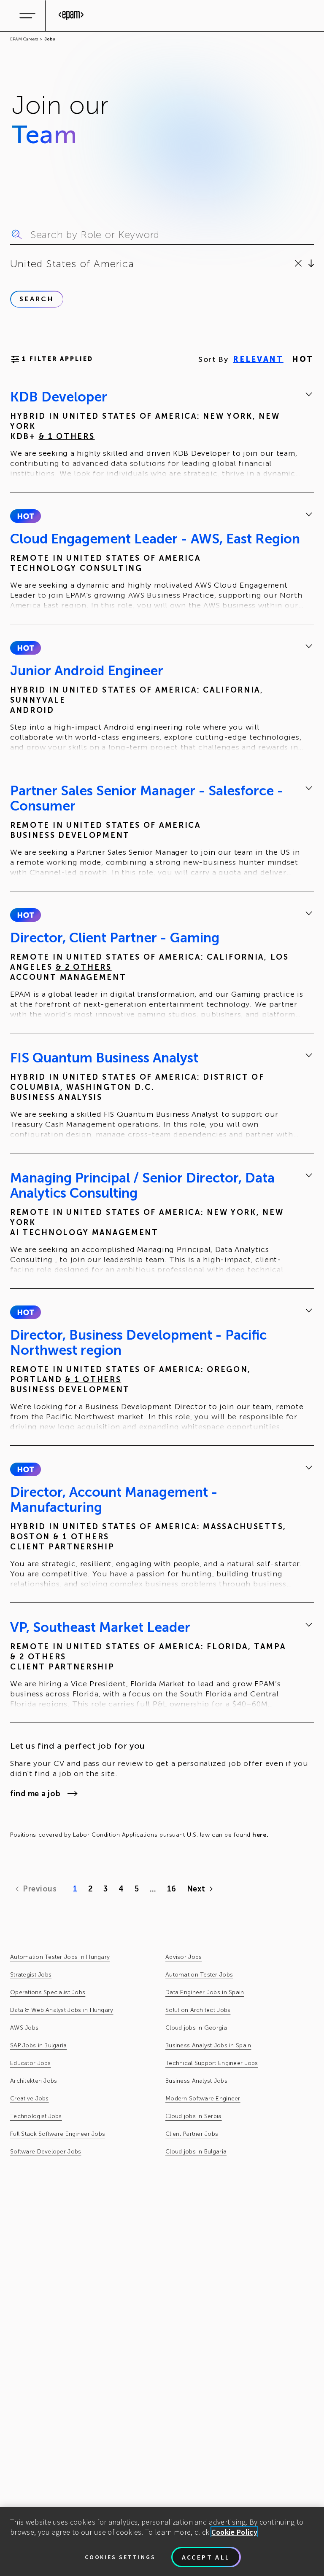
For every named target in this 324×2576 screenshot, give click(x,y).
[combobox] (12, 264)
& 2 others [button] (84, 967)
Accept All (206, 2557)
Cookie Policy (234, 2532)
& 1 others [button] (67, 436)
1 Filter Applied (58, 359)
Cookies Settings (120, 2557)
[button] (26, 516)
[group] (162, 435)
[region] (162, 2541)
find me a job (35, 1794)
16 (171, 1889)
